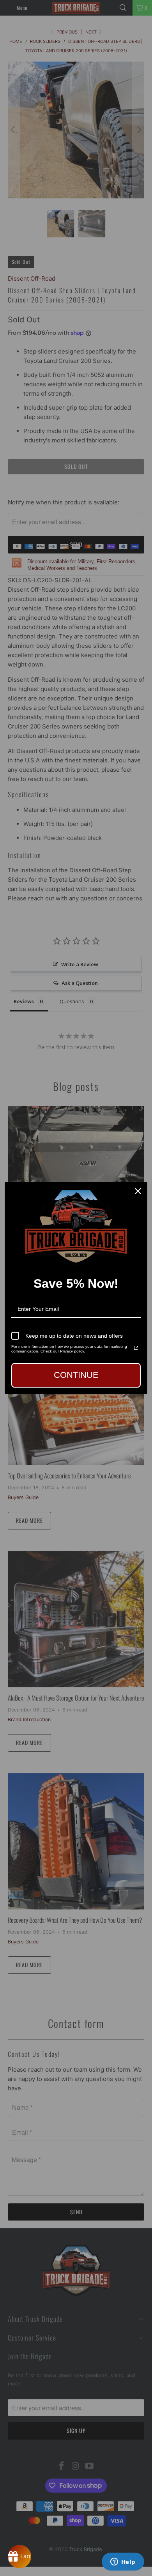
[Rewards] (19, 2557)
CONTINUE (76, 1375)
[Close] (138, 1191)
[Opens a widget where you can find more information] (123, 2562)
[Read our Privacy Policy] (136, 1348)
